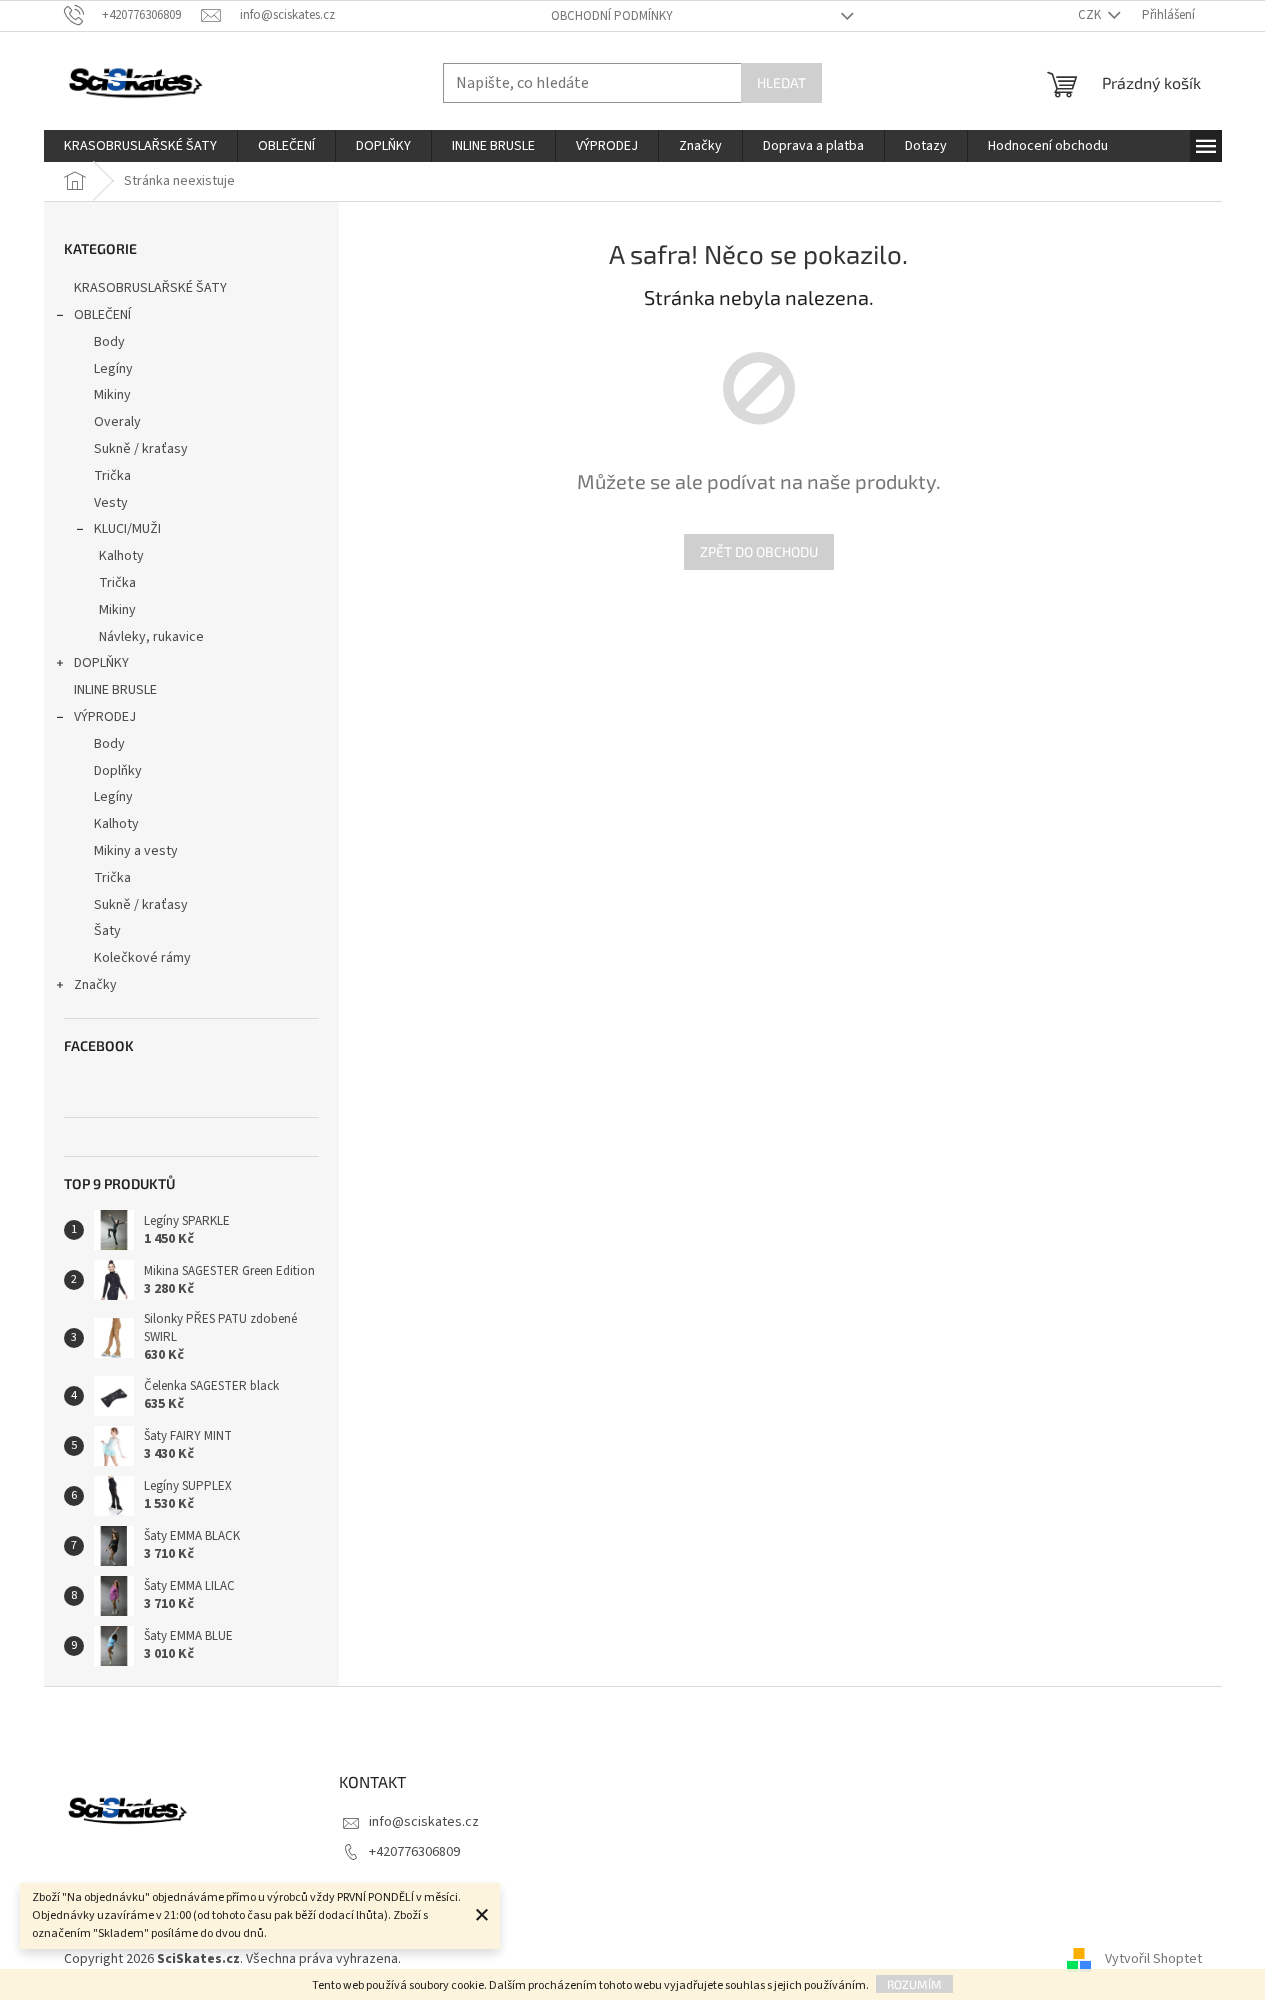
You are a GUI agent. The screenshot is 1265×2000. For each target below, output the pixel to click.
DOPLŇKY (101, 663)
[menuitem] (140, 146)
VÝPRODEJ (105, 717)
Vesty (111, 503)
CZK (1091, 15)
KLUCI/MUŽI (127, 529)
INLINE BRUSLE (115, 690)
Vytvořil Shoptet (1153, 1959)
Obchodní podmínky (612, 16)
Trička (112, 476)
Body (109, 342)
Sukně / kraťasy (141, 449)
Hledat (781, 82)
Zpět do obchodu (759, 551)
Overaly (117, 422)
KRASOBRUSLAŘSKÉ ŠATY (150, 288)
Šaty (107, 931)
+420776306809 (414, 1852)
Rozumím (914, 1984)
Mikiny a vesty (136, 851)
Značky (95, 985)
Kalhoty (121, 556)
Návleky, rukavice (151, 637)
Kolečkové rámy (142, 958)
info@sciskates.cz (424, 1822)
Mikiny (112, 395)
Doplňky (118, 771)
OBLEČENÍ (102, 315)
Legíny (113, 369)
